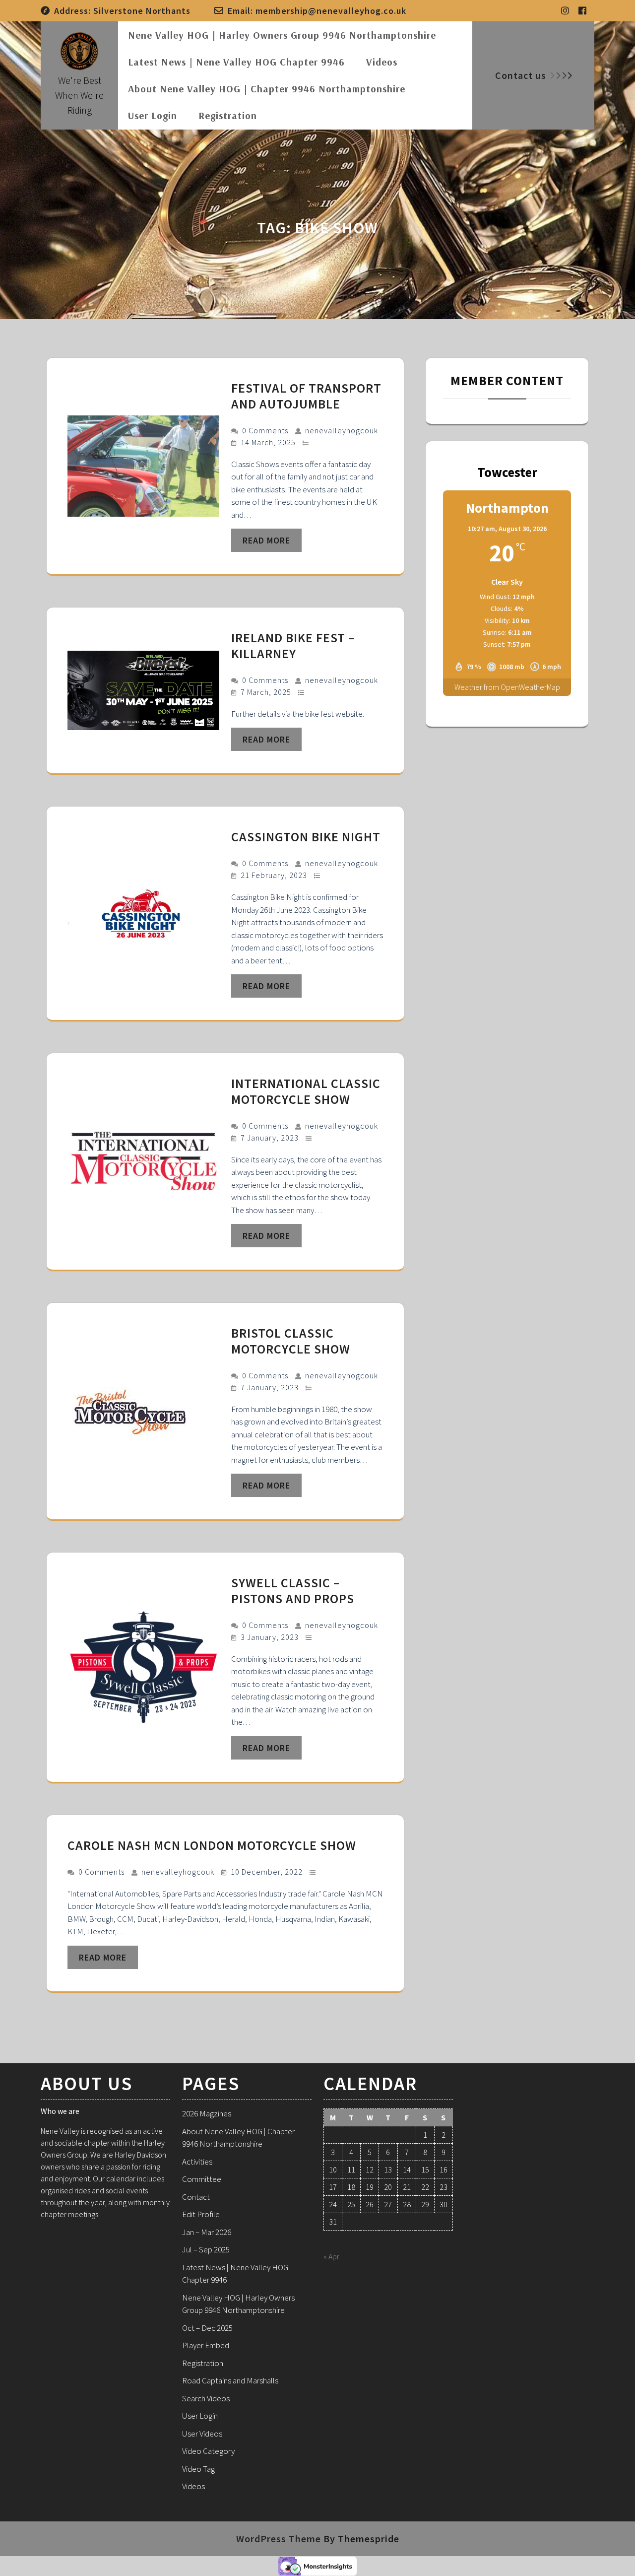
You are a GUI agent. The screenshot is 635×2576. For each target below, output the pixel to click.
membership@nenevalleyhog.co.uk (331, 11)
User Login (153, 115)
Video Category (208, 2451)
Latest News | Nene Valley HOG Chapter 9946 (236, 62)
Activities (197, 2162)
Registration (228, 115)
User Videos (202, 2434)
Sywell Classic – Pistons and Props (293, 1591)
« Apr (331, 2256)
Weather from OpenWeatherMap (507, 687)
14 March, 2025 (269, 442)
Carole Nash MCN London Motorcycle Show (213, 1845)
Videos (382, 62)
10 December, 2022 (268, 1872)
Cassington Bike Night (306, 837)
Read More (266, 540)
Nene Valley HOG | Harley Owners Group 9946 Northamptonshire (282, 35)
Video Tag (198, 2469)
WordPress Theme (279, 2539)
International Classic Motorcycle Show (306, 1091)
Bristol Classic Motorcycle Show (291, 1341)
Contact (196, 2197)
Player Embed (206, 2345)
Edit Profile (201, 2214)
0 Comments (266, 430)
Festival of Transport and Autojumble (306, 396)
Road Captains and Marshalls (230, 2380)
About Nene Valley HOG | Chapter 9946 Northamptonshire (267, 89)
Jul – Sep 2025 (206, 2249)
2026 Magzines (207, 2113)
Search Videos (206, 2398)
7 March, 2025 (267, 692)
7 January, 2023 (271, 1138)
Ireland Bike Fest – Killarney (293, 645)
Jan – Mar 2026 (207, 2232)
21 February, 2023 (275, 875)
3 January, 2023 (271, 1637)
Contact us (521, 75)
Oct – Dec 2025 (207, 2328)
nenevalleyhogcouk (342, 430)
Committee (202, 2179)
